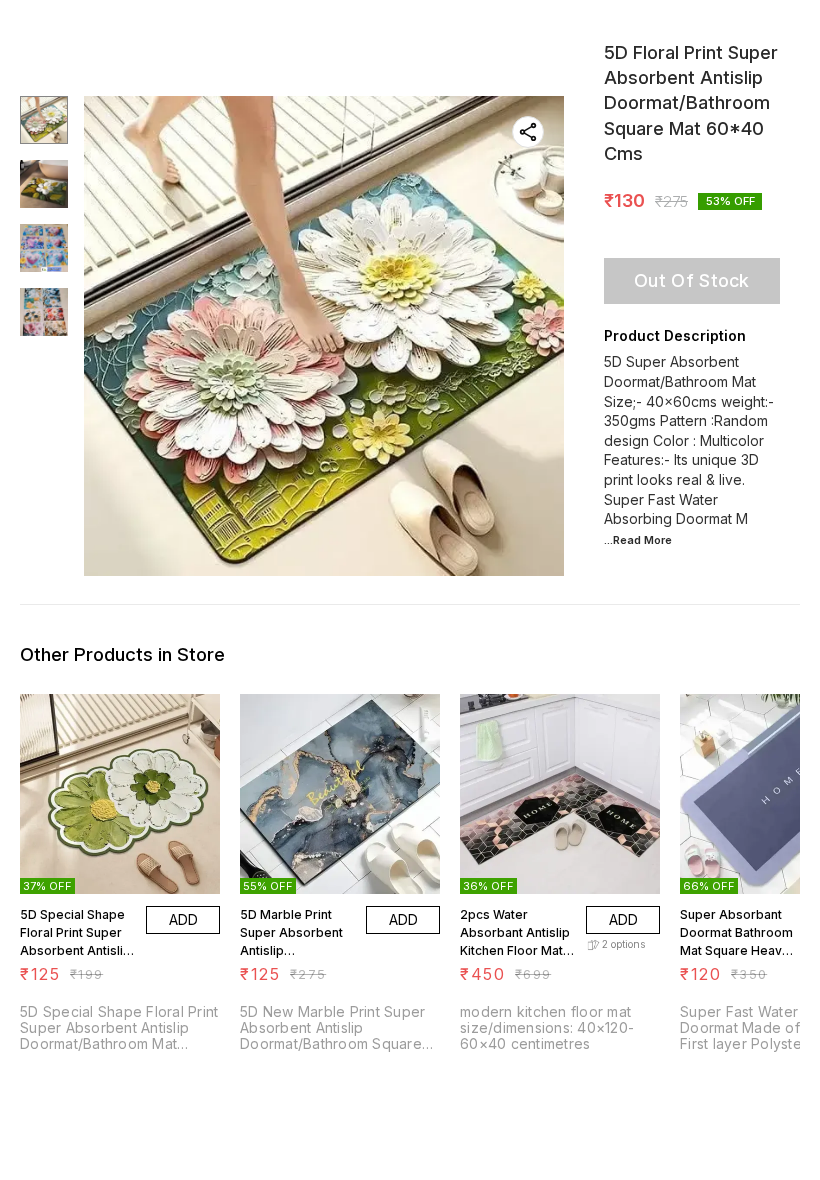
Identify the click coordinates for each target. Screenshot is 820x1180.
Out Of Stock (692, 280)
